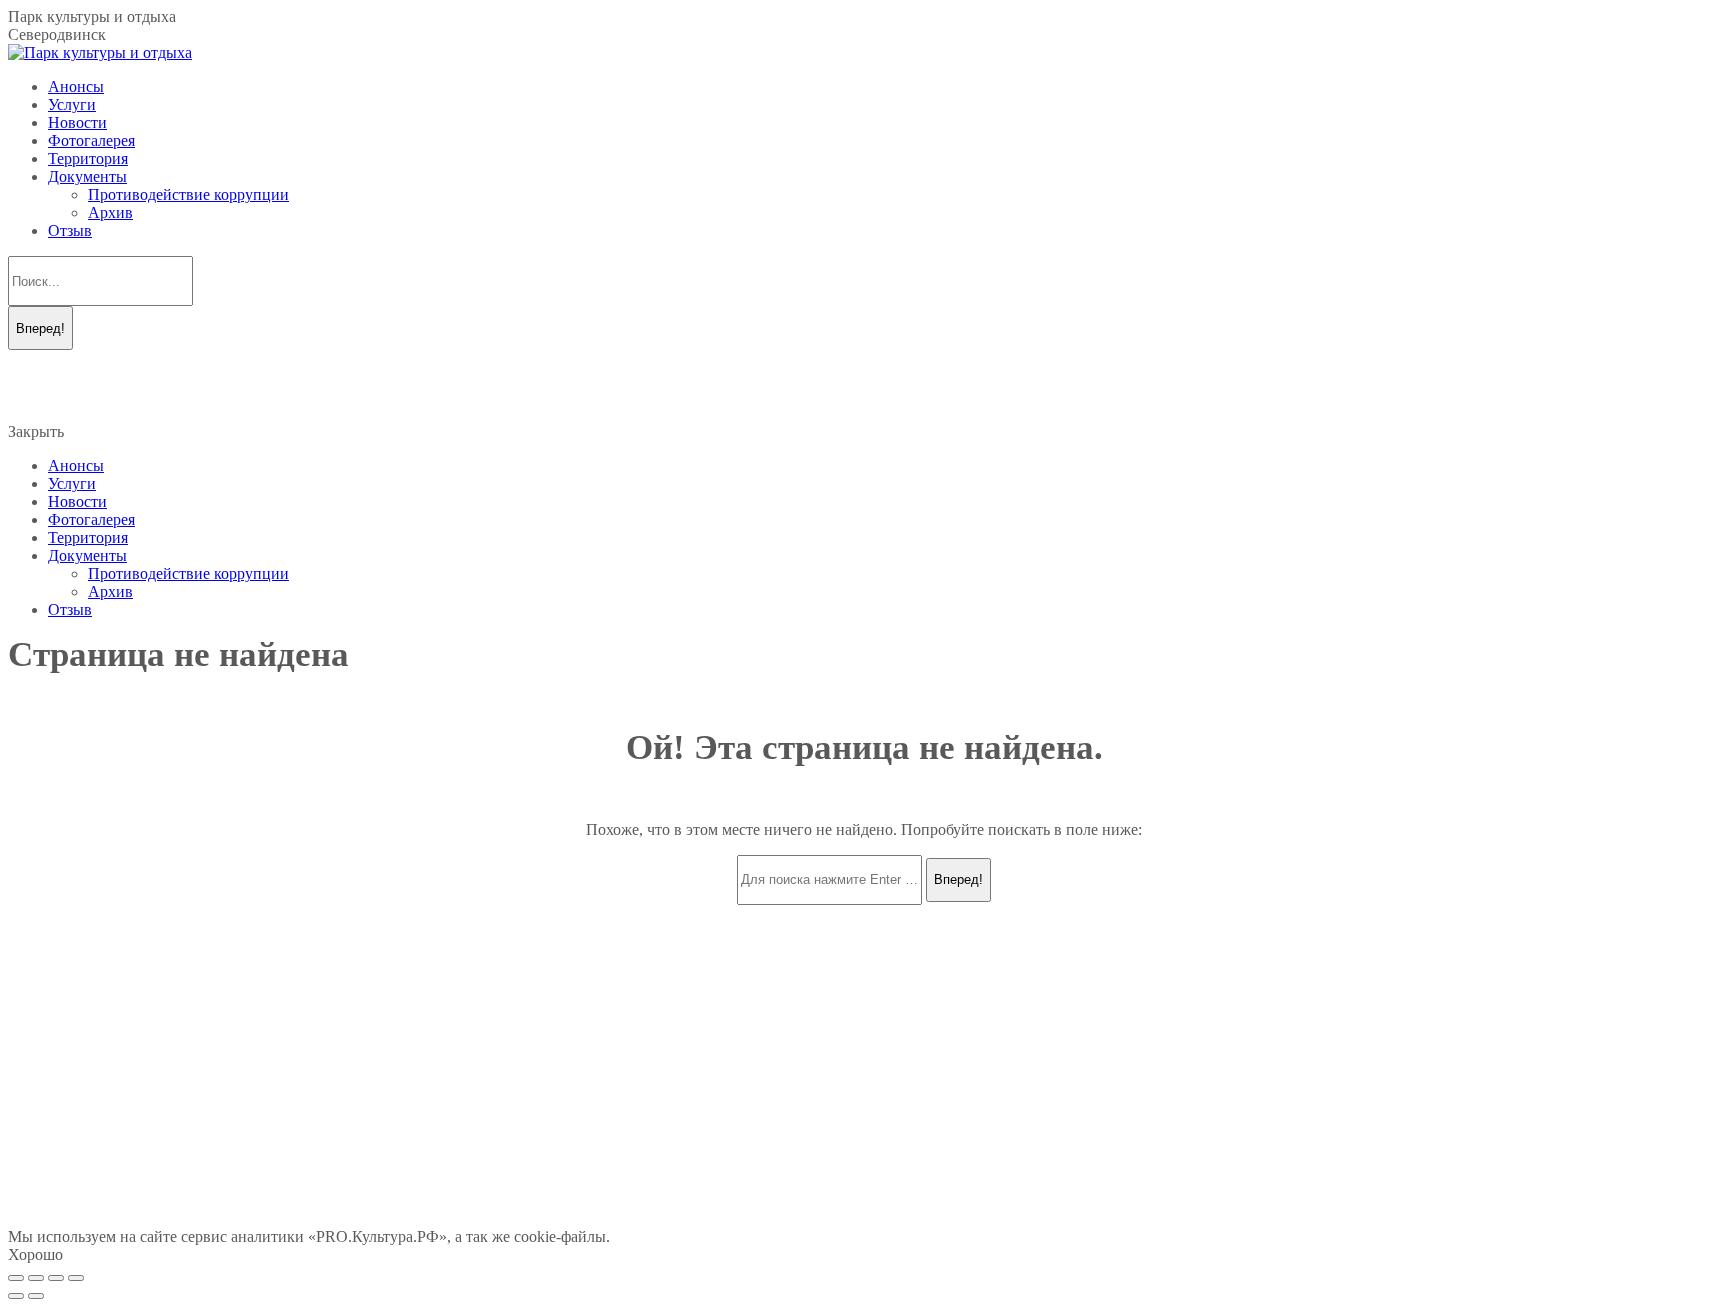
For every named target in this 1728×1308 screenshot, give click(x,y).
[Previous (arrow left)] (16, 1296)
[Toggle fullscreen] (56, 1278)
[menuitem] (76, 86)
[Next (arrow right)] (36, 1296)
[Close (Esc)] (16, 1278)
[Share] (36, 1278)
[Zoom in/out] (76, 1278)
